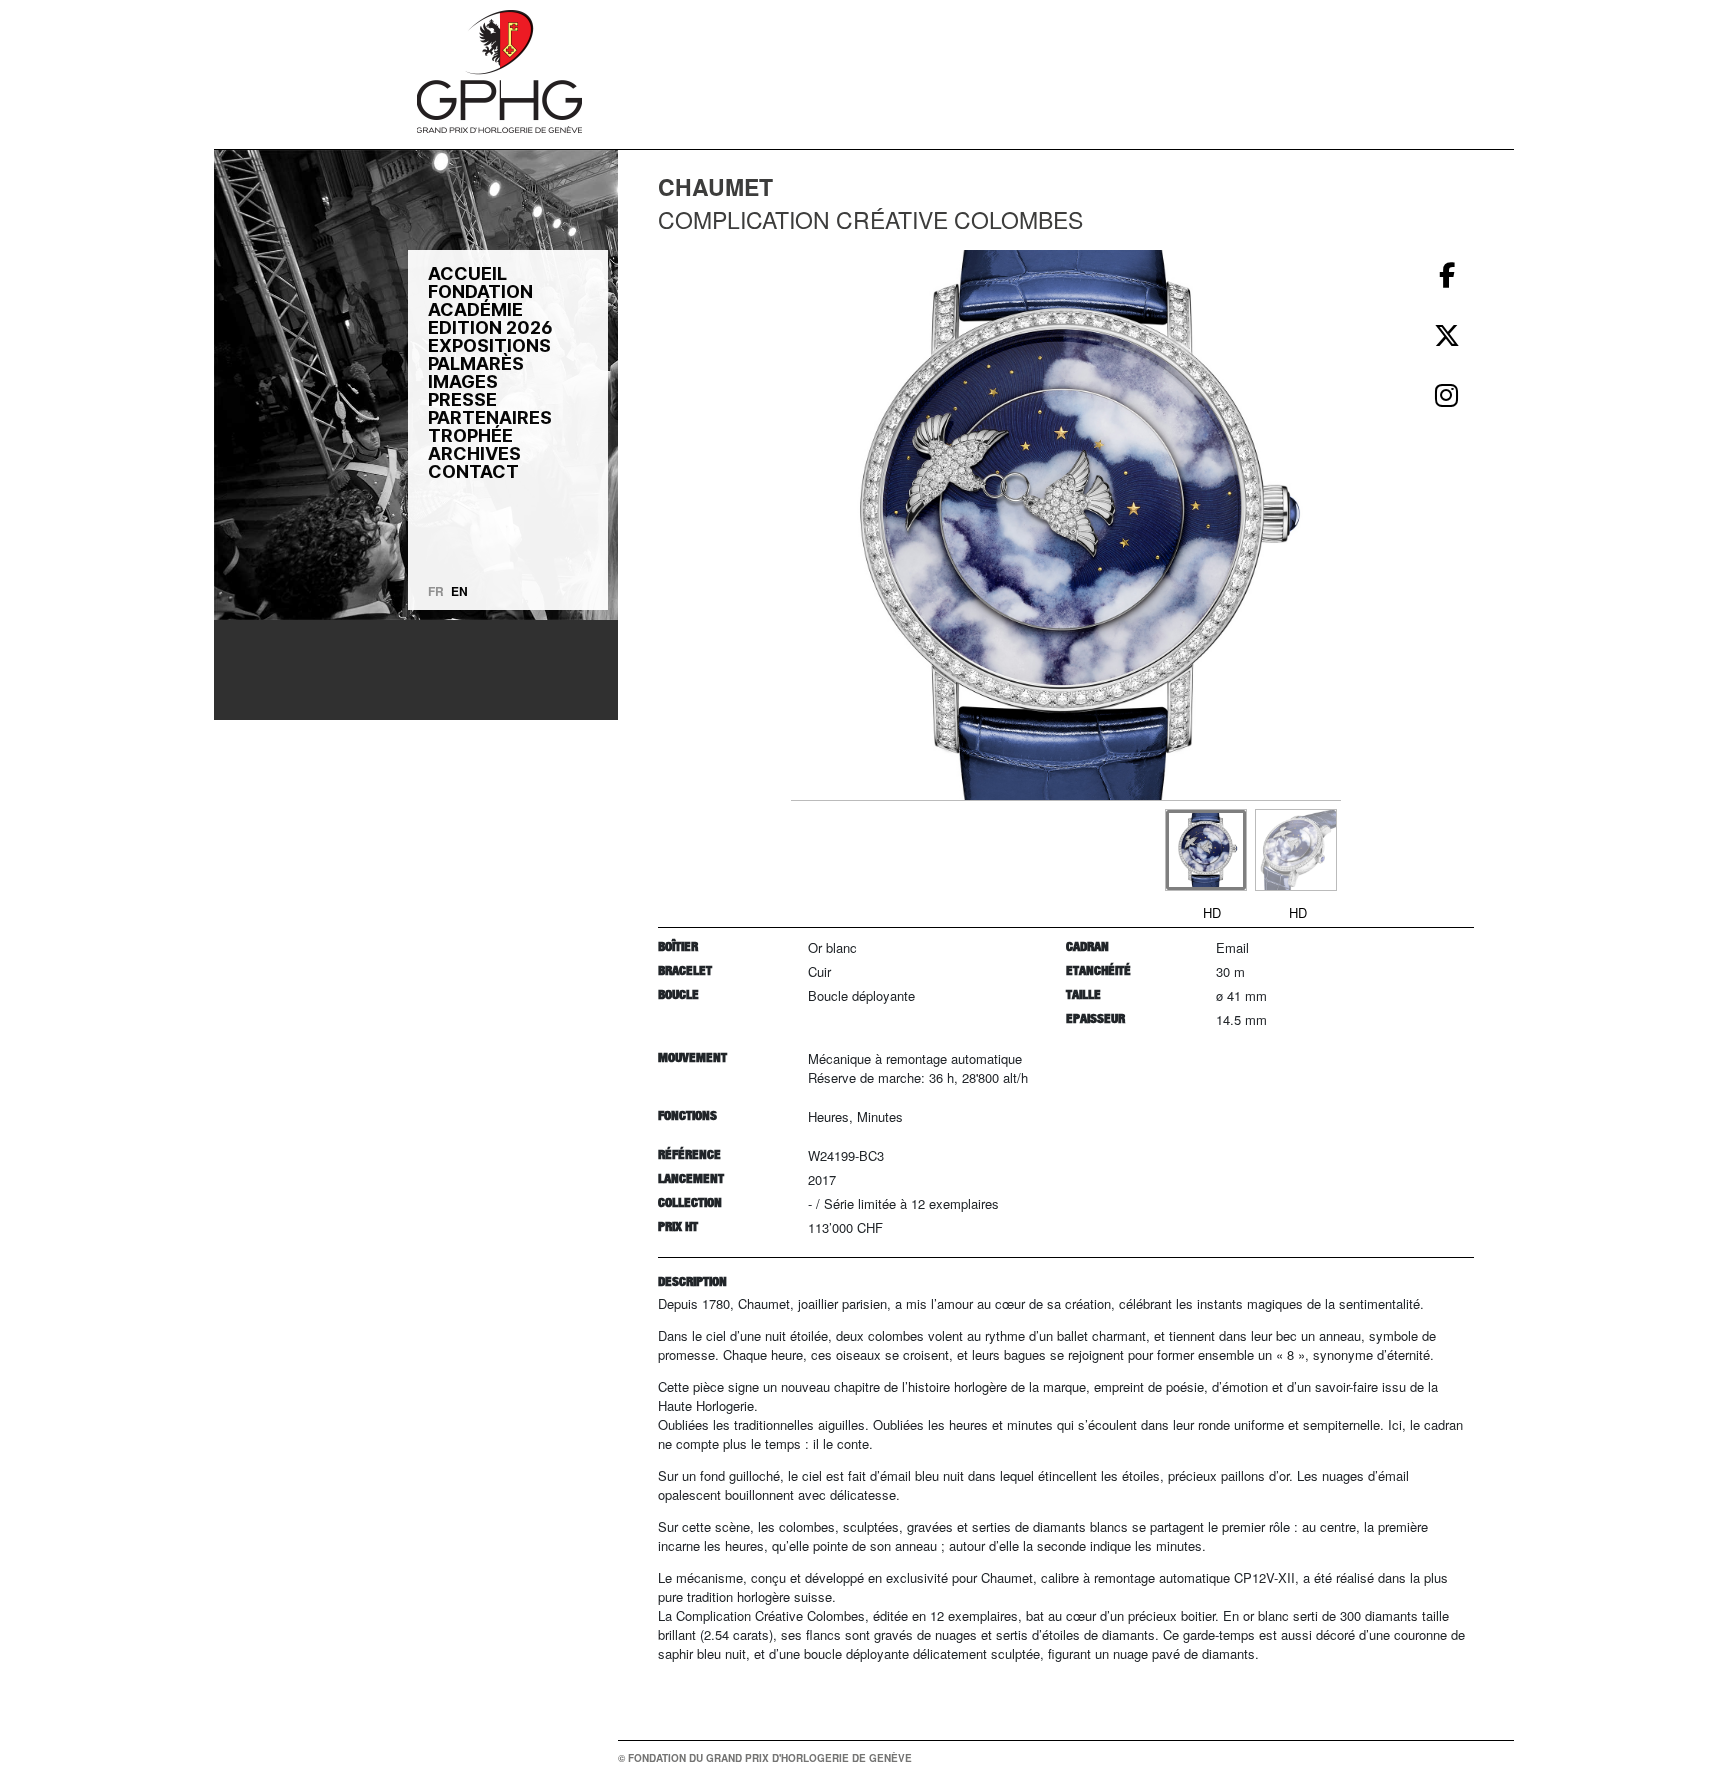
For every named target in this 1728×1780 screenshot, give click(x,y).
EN (459, 591)
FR (436, 591)
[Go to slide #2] (1296, 850)
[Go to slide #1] (1206, 850)
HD (1212, 912)
